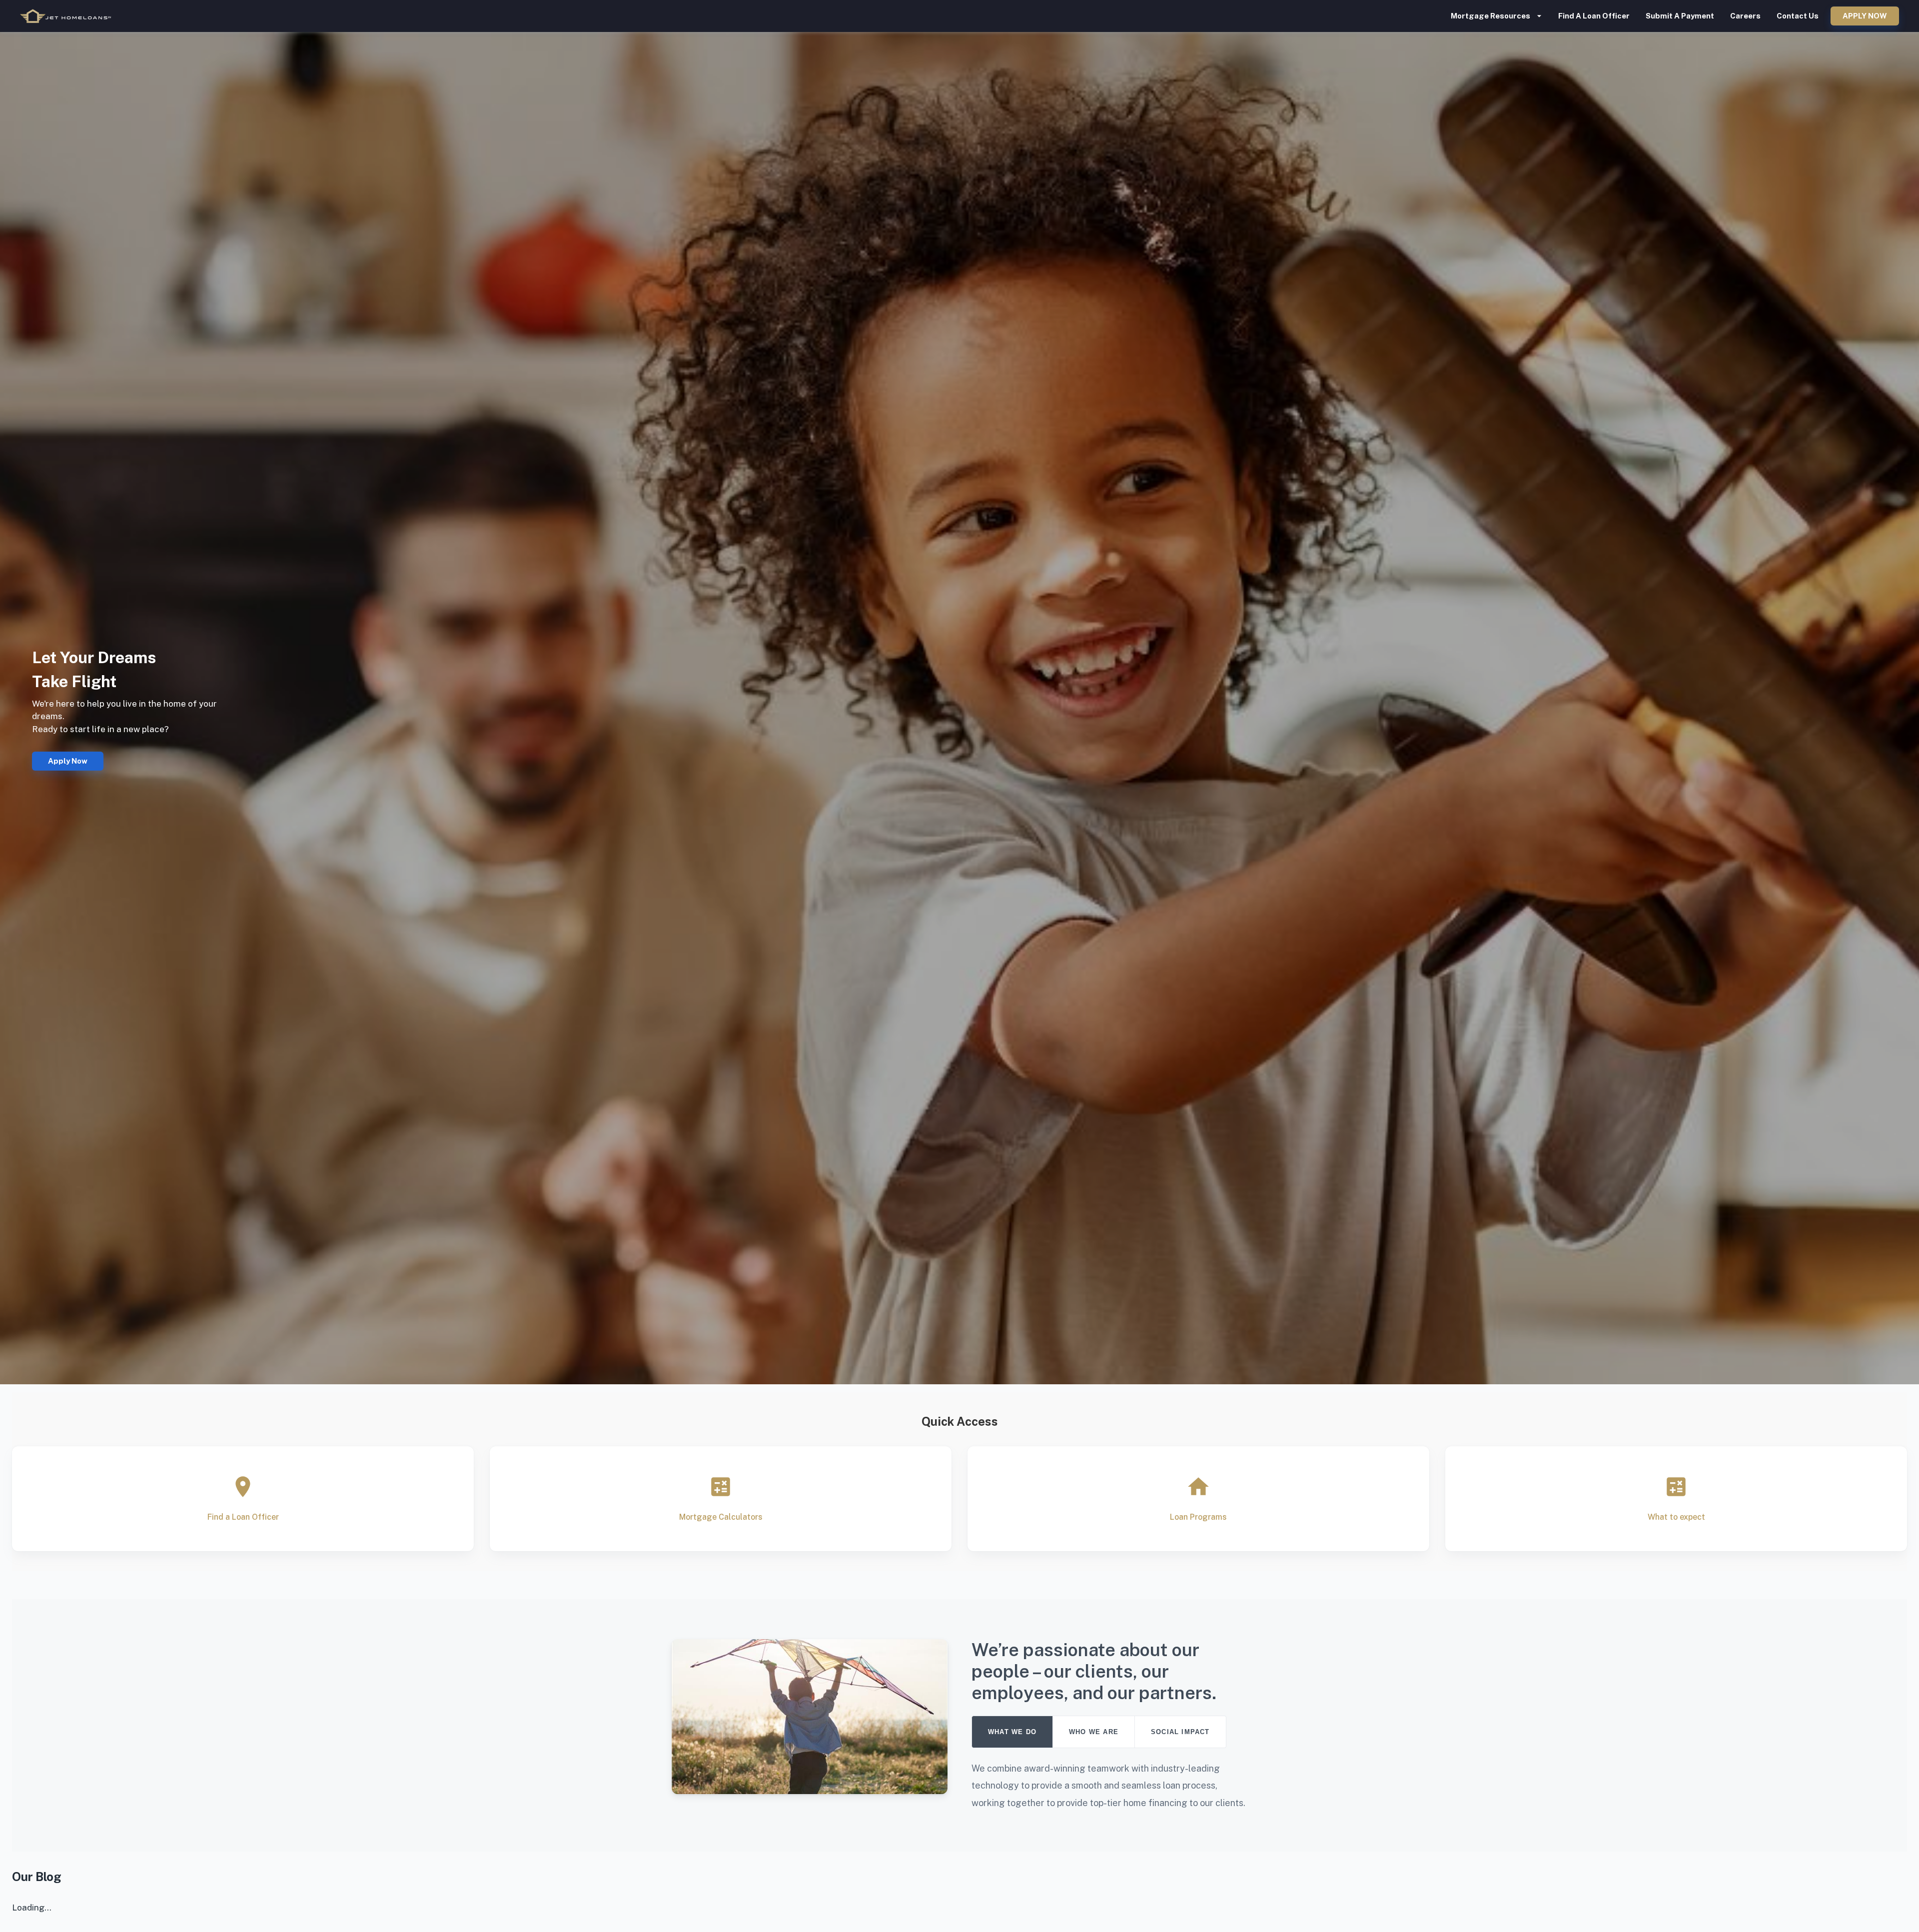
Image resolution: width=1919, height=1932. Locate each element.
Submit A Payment (1680, 16)
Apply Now (1865, 16)
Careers (1745, 16)
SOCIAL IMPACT (1180, 1732)
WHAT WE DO (1012, 1732)
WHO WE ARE (1094, 1732)
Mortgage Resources (1490, 16)
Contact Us (1798, 16)
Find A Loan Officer (1594, 16)
